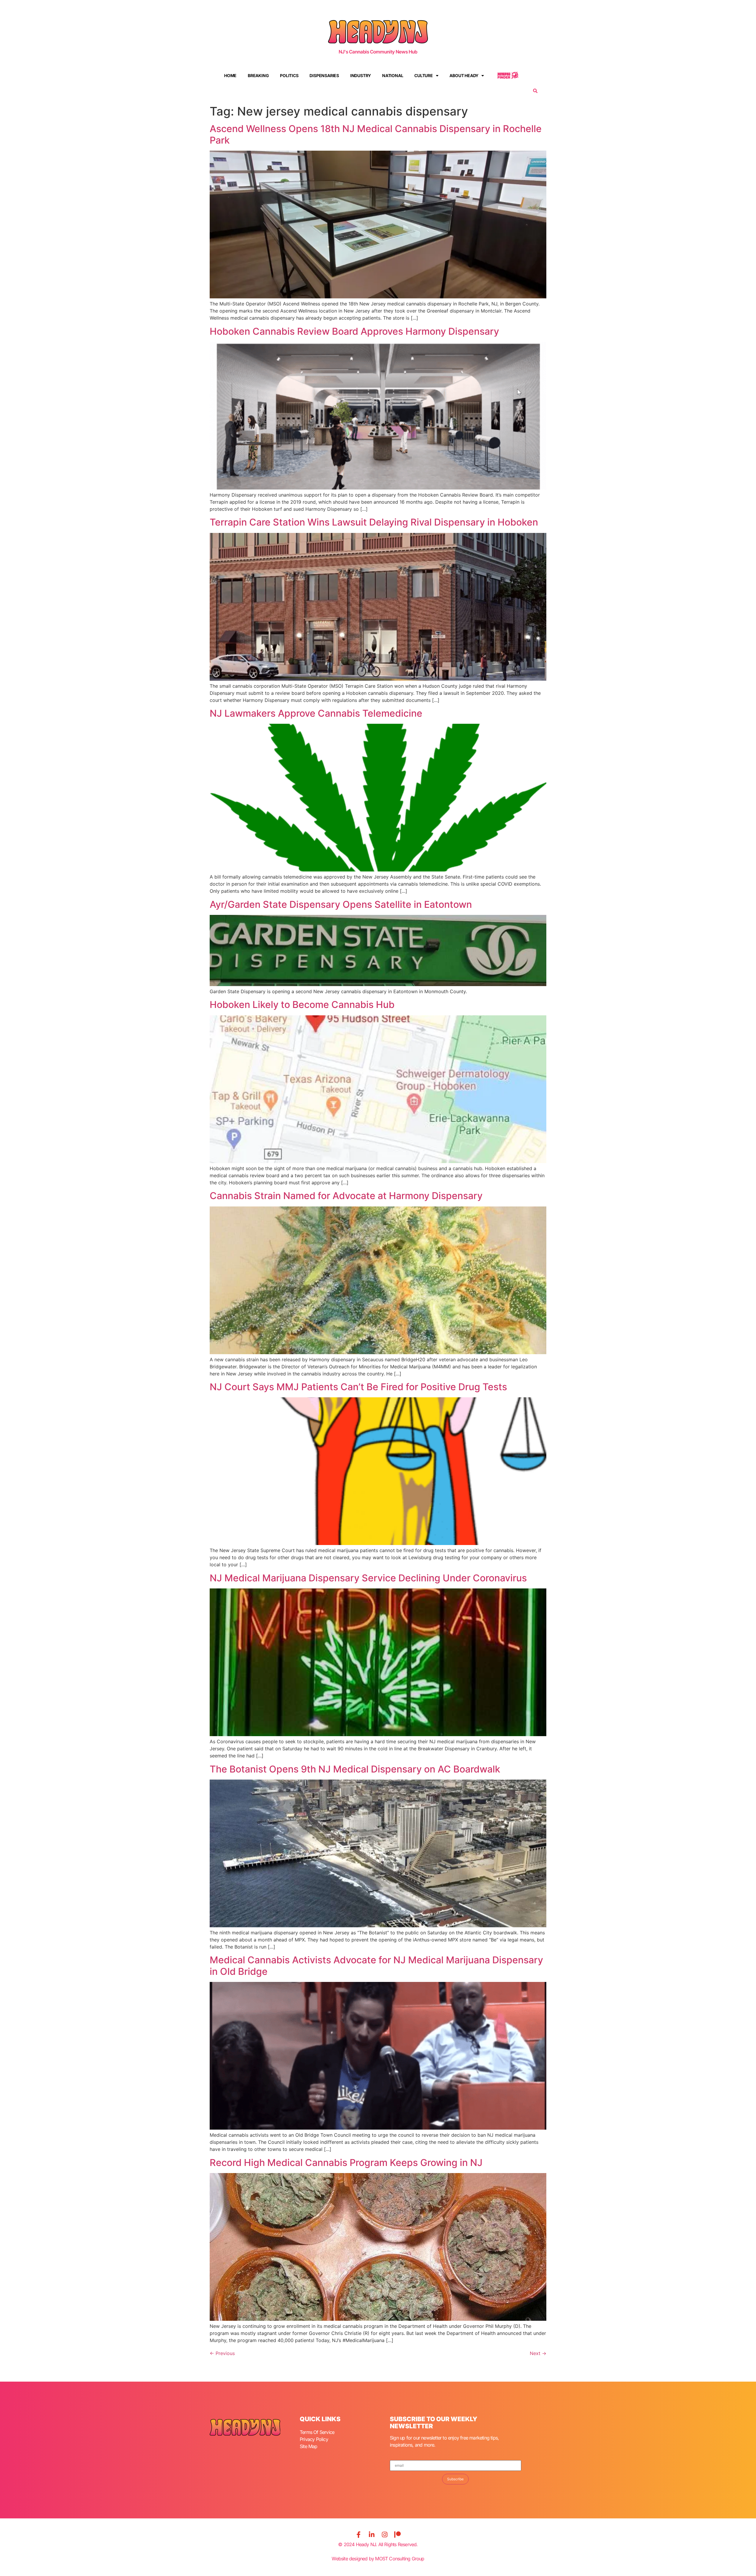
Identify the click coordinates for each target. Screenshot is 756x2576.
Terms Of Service (317, 2432)
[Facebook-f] (359, 2535)
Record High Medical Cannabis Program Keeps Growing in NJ (346, 2163)
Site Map (309, 2446)
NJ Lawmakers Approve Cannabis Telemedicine (316, 713)
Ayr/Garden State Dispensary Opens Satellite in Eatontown (341, 904)
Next (538, 2353)
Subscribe (455, 2479)
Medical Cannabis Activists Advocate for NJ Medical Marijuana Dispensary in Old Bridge (376, 1966)
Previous (222, 2353)
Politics (289, 75)
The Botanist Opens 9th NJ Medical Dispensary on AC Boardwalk (355, 1769)
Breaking (258, 75)
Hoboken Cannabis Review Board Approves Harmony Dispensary (354, 331)
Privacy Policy (314, 2439)
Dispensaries (324, 75)
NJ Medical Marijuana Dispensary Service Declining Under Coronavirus (368, 1578)
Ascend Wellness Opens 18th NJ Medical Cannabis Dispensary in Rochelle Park (376, 134)
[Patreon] (397, 2535)
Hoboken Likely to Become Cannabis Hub (302, 1005)
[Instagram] (384, 2535)
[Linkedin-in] (372, 2535)
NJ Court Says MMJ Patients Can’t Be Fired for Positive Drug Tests (358, 1387)
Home (230, 75)
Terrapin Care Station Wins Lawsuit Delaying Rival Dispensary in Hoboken (374, 522)
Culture (424, 75)
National (393, 75)
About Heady (464, 75)
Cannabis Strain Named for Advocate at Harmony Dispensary (346, 1196)
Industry (361, 75)
